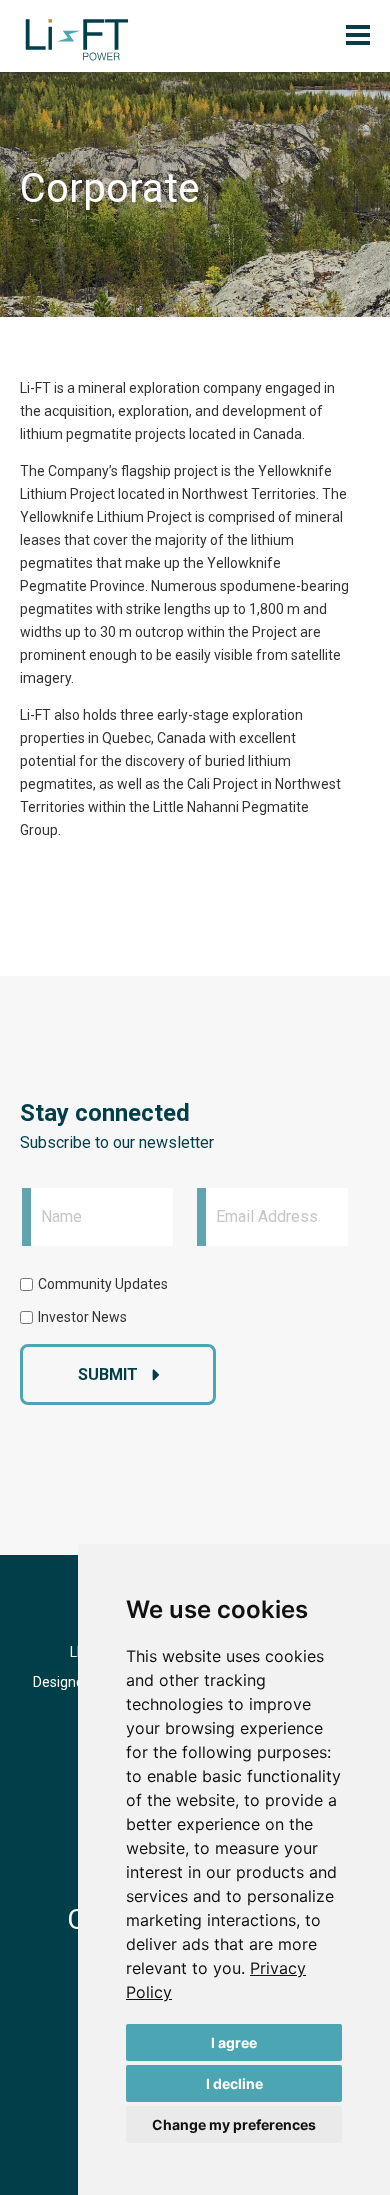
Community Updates (103, 1284)
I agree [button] (234, 2042)
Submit (108, 1374)
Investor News (82, 1317)
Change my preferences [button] (234, 2124)
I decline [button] (234, 2083)
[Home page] (77, 40)
